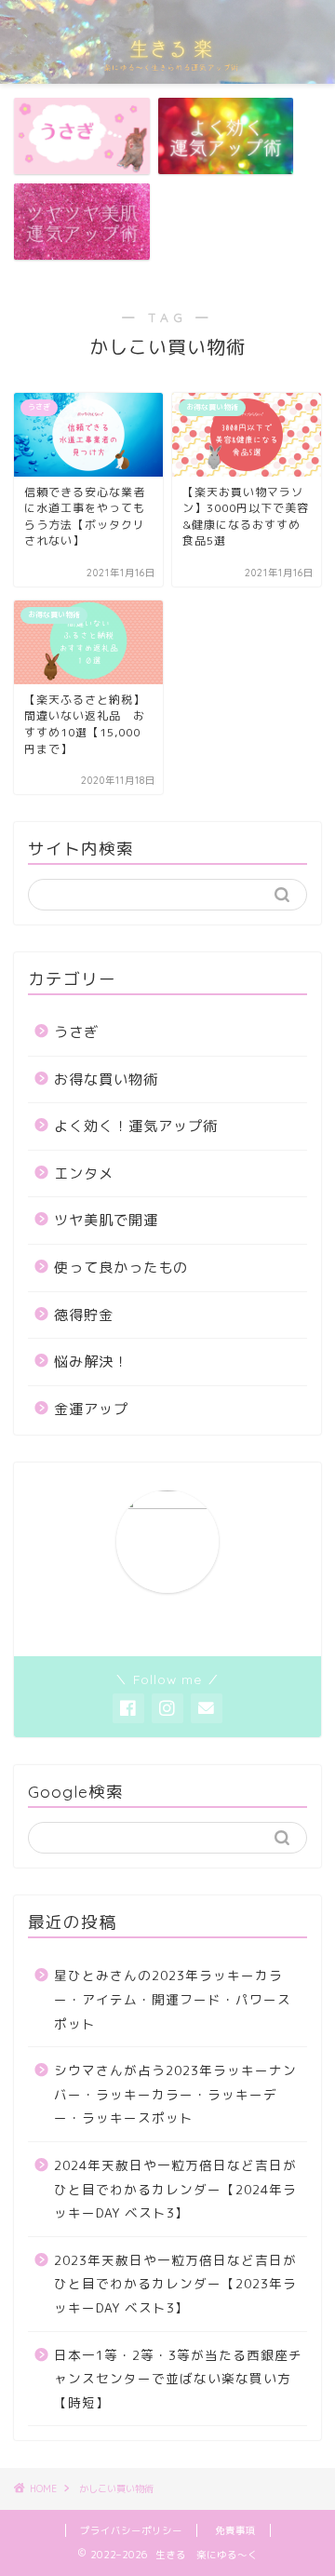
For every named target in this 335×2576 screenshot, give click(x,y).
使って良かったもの (121, 1268)
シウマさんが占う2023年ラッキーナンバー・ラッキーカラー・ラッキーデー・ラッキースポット (175, 2094)
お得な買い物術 (106, 1079)
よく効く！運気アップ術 (136, 1126)
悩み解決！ (91, 1362)
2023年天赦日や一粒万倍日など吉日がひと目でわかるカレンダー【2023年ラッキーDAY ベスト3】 (175, 2284)
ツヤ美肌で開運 (106, 1220)
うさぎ (76, 1032)
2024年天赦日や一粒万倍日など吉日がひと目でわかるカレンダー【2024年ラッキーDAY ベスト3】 (175, 2189)
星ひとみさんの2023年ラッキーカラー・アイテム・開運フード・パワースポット (173, 1999)
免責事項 (235, 2530)
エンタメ (84, 1173)
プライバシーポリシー (131, 2530)
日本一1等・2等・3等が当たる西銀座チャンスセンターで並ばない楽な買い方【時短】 (178, 2379)
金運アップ (91, 1409)
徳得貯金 (84, 1315)
